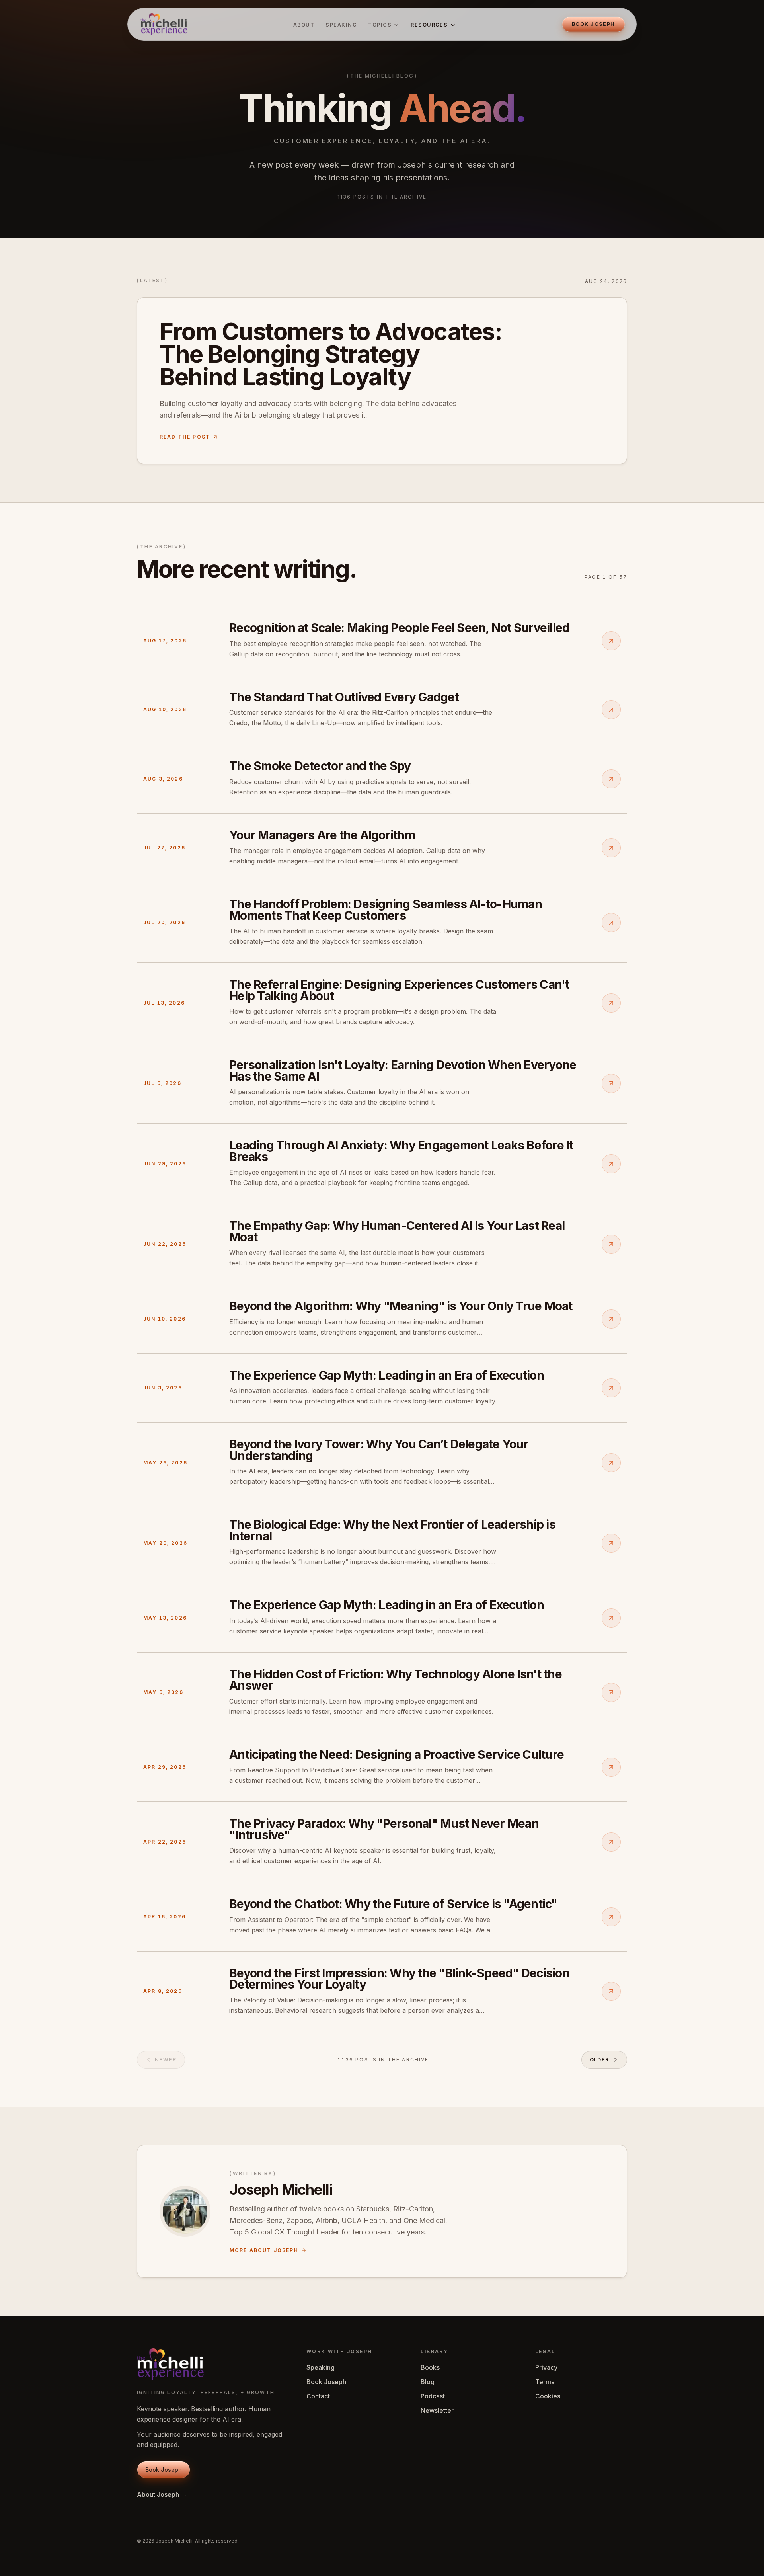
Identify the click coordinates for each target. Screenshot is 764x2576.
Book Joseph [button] (593, 24)
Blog (428, 2382)
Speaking (341, 25)
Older (600, 2060)
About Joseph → (162, 2494)
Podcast (433, 2396)
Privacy (546, 2367)
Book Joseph (326, 2382)
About (304, 25)
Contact (318, 2396)
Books (430, 2367)
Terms (545, 2382)
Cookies (548, 2396)
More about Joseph (264, 2250)
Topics (380, 25)
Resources (429, 25)
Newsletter (437, 2410)
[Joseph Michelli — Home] (164, 24)
